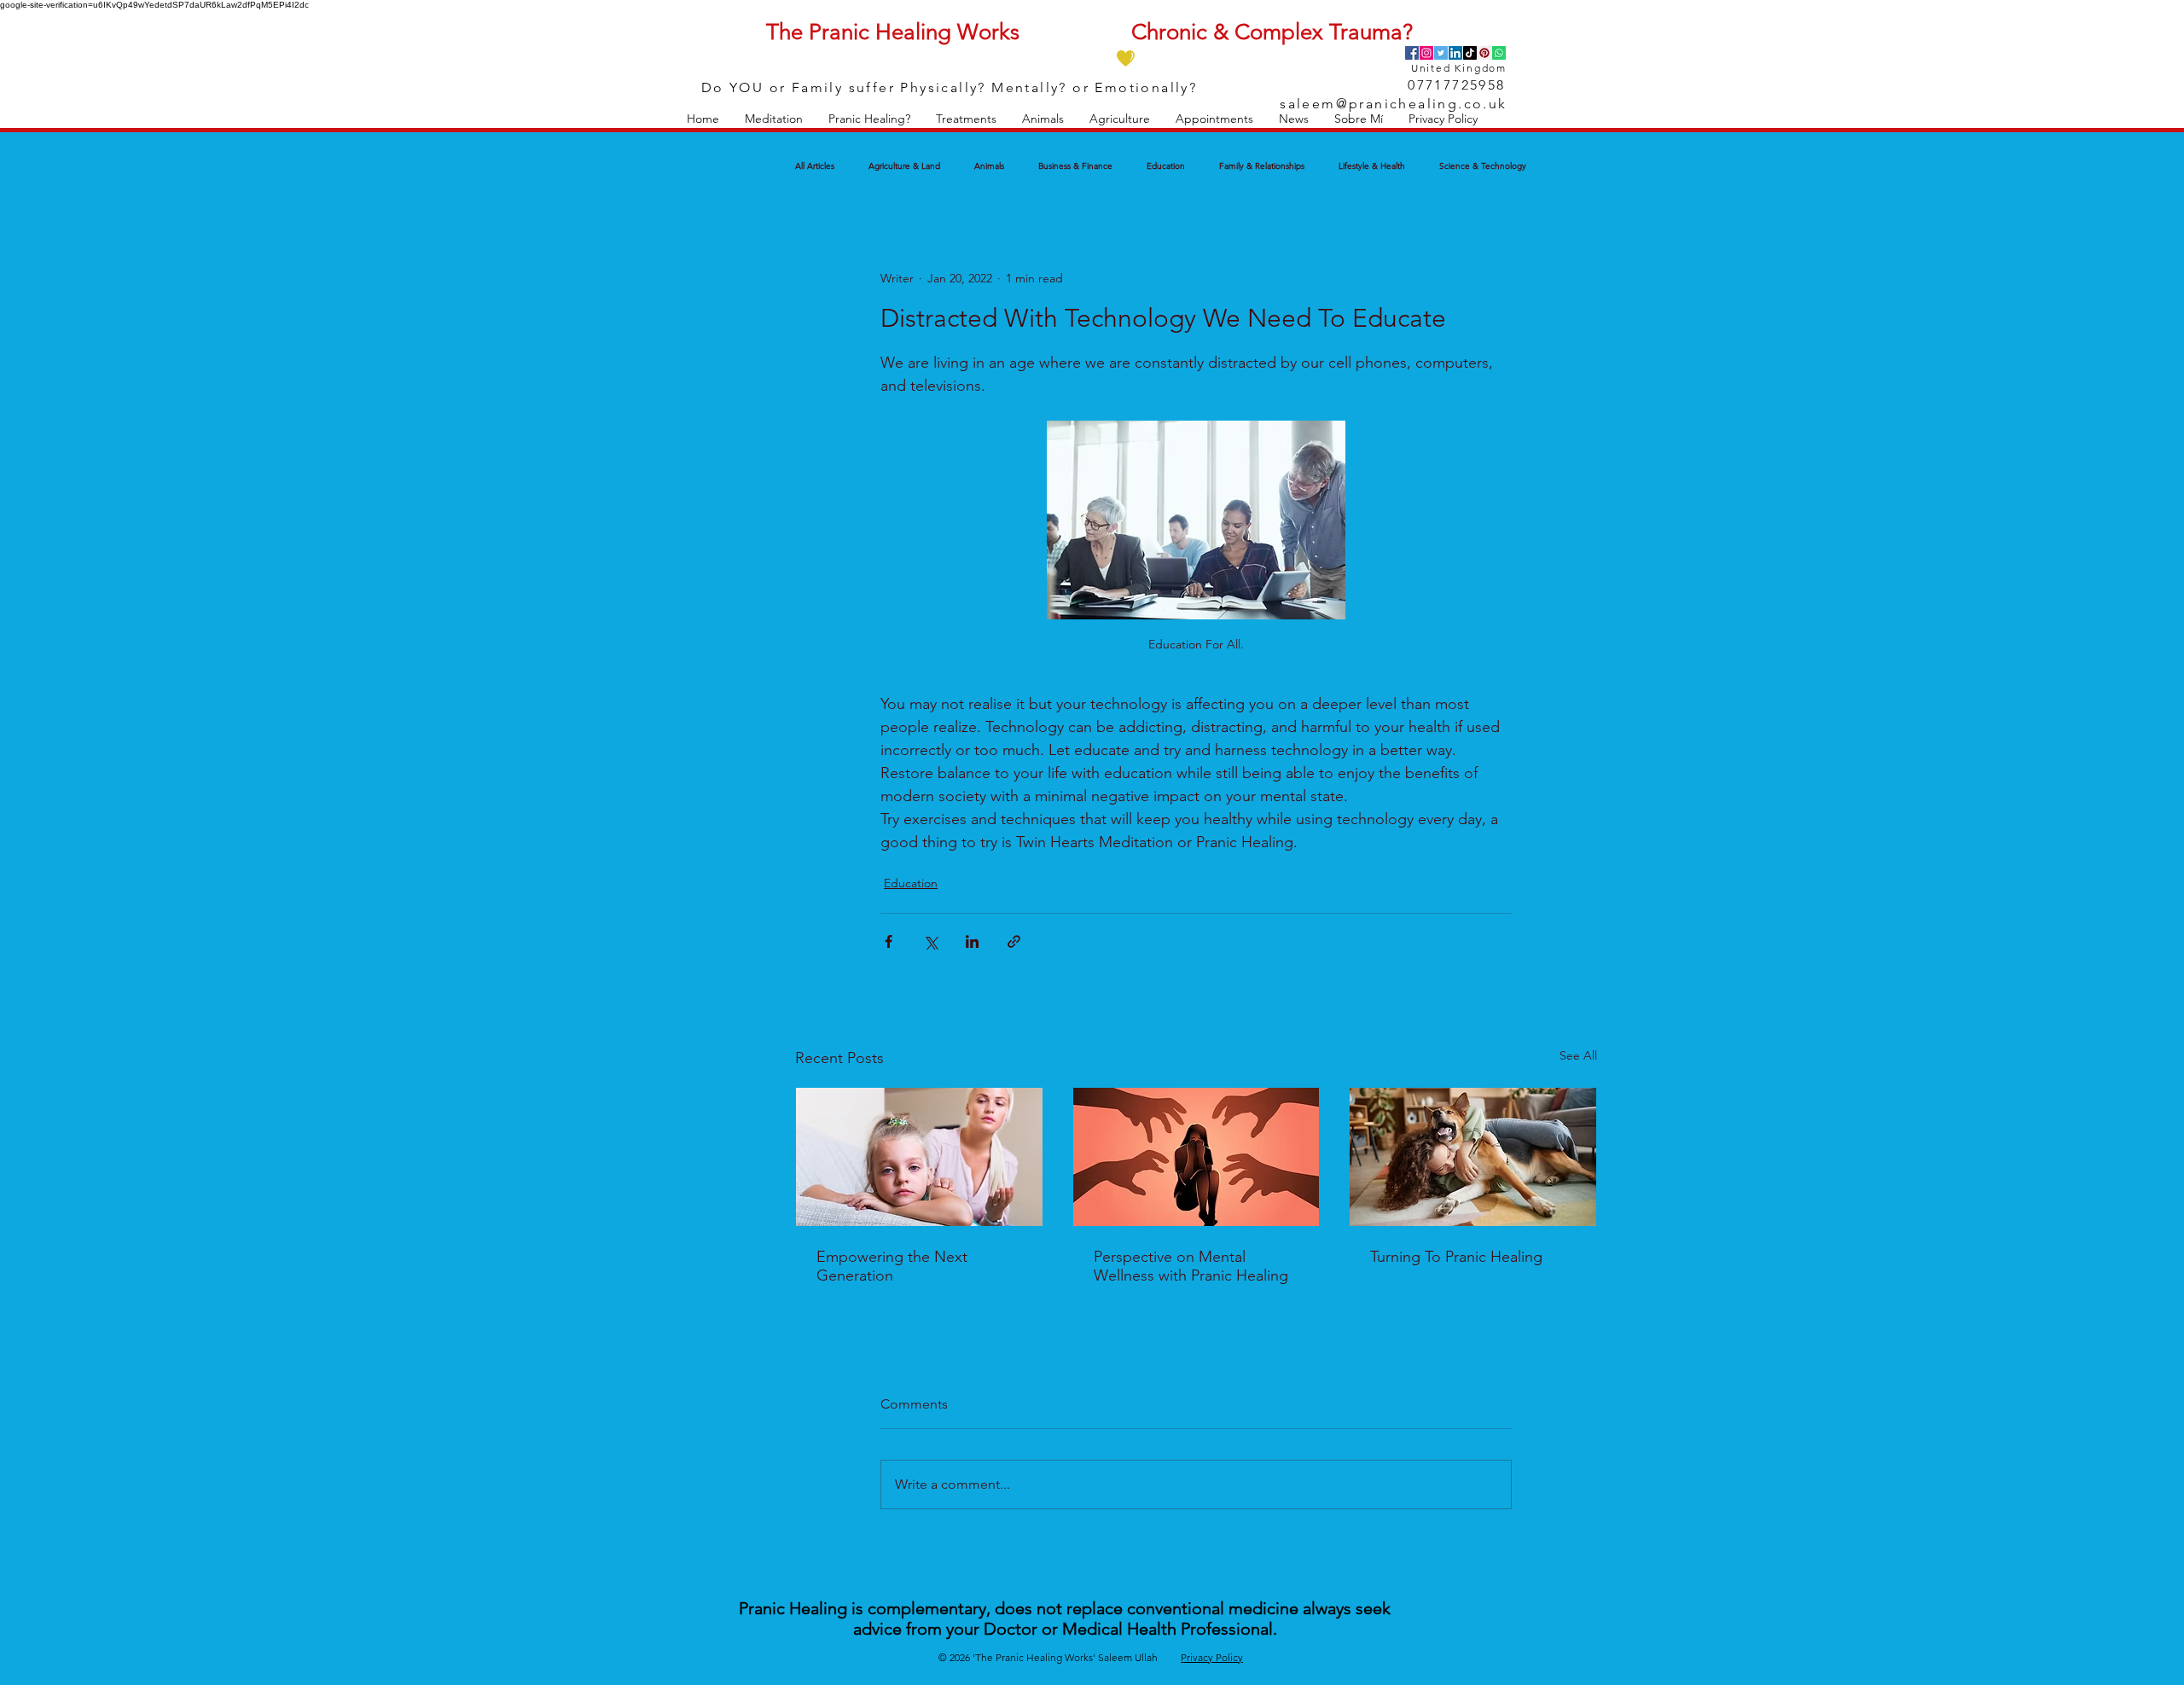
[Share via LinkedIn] (972, 941)
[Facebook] (1412, 53)
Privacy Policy (1212, 1657)
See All (1578, 1055)
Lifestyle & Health (1372, 166)
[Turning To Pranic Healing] (1473, 1157)
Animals (989, 166)
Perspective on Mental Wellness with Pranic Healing (1191, 1266)
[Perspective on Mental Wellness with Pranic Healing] (1197, 1157)
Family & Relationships (1262, 166)
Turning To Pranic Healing (1456, 1257)
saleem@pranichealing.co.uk (1393, 104)
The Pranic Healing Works (893, 32)
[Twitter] (1441, 53)
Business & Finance (1075, 166)
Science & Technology (1483, 166)
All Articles (815, 166)
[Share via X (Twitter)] (930, 941)
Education (1166, 166)
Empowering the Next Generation (892, 1266)
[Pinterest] (1484, 53)
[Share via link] (1014, 941)
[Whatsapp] (1499, 53)
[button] (774, 119)
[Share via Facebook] (889, 941)
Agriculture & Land (904, 166)
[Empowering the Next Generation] (919, 1157)
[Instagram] (1426, 53)
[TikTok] (1470, 53)
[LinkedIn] (1455, 53)
